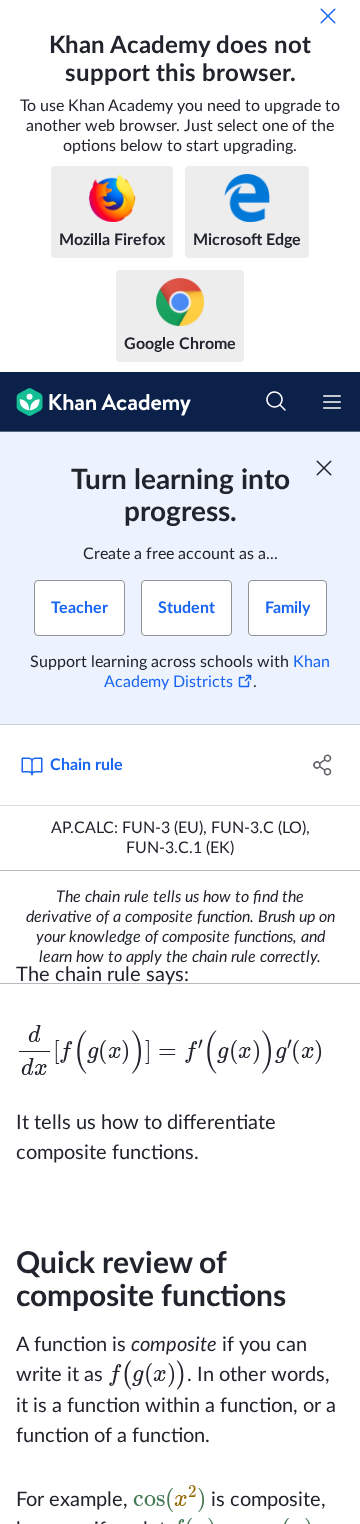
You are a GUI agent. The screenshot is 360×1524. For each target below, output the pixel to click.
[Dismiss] (328, 16)
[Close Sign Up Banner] (324, 468)
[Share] (323, 765)
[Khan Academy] (95, 402)
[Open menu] (332, 402)
